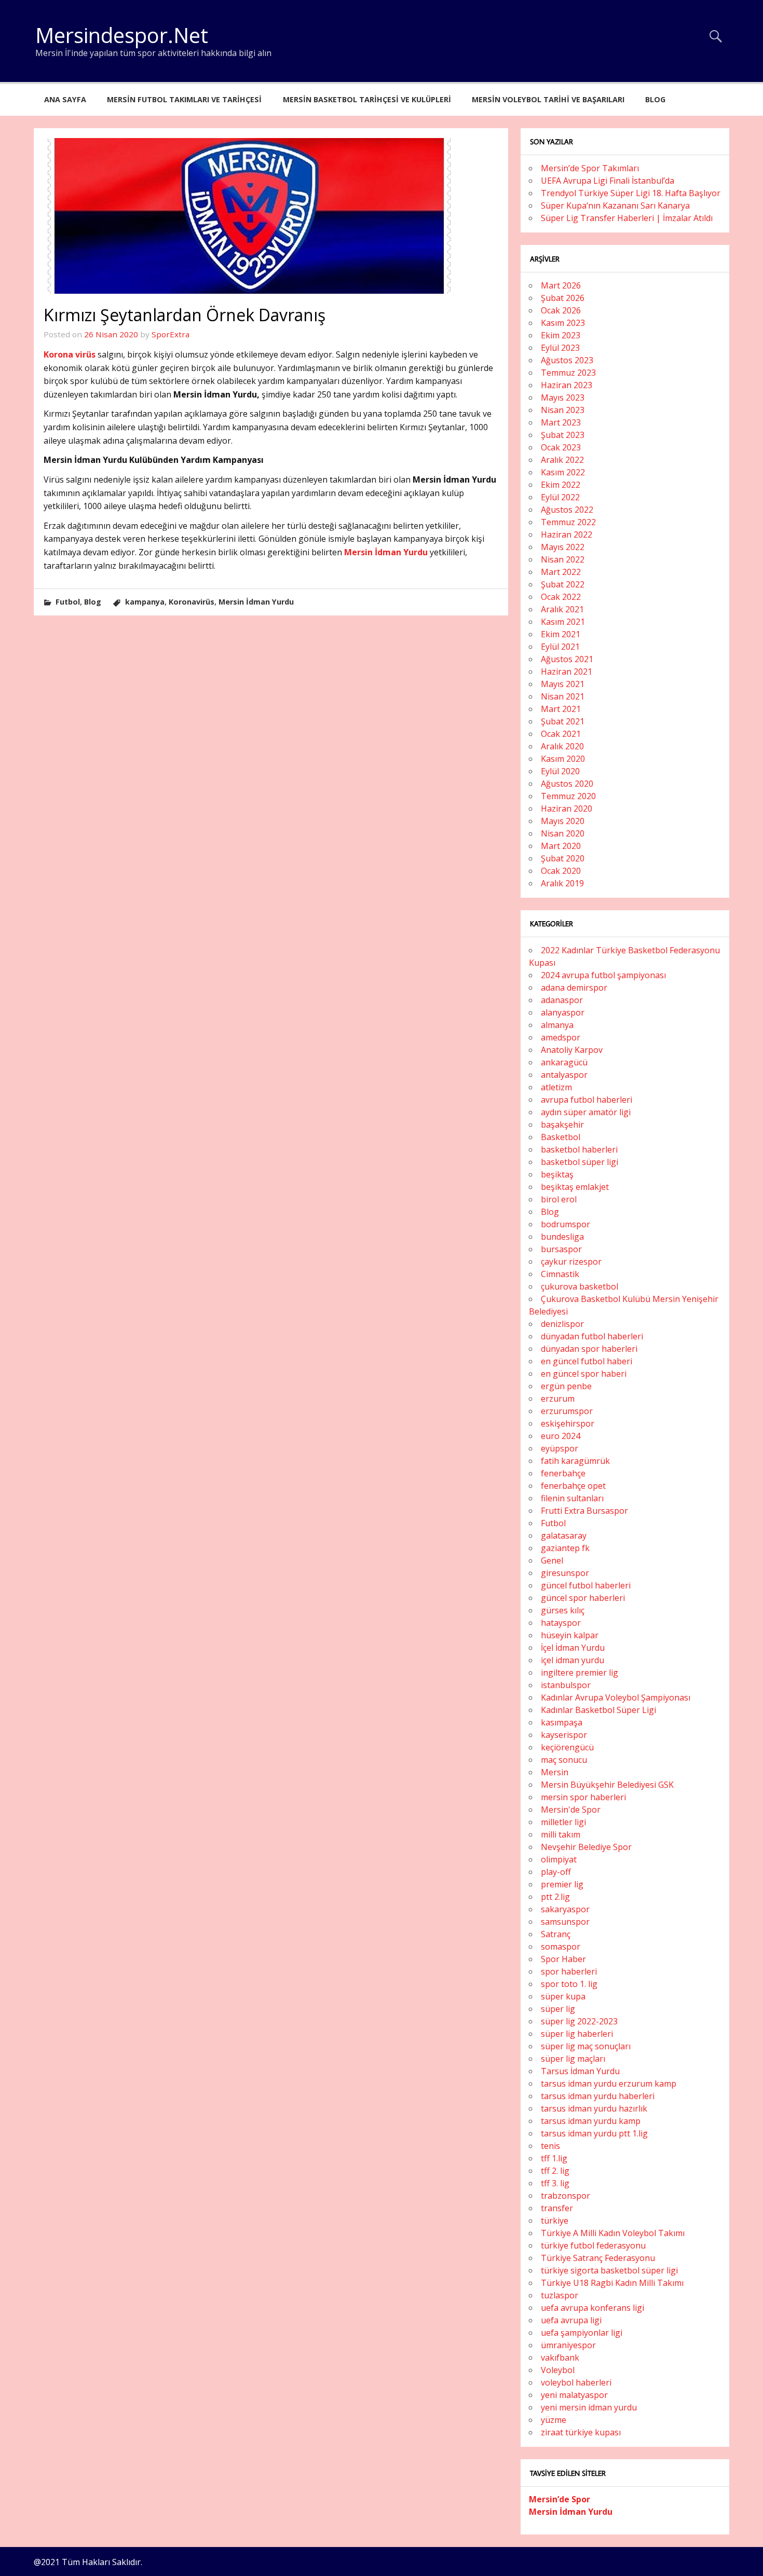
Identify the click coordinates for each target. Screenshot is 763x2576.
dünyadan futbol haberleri (592, 1336)
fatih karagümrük (575, 1461)
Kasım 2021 (563, 622)
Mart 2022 (561, 572)
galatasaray (564, 1536)
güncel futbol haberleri (586, 1585)
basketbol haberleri (579, 1149)
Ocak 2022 (561, 597)
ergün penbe (566, 1386)
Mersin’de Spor (560, 2499)
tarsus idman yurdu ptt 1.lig (594, 2133)
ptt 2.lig (555, 1897)
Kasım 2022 (563, 472)
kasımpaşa (562, 1722)
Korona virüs (70, 354)
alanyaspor (563, 1012)
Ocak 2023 (561, 447)
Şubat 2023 (563, 435)
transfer (557, 2208)
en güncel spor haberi (584, 1374)
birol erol (559, 1199)
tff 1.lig (554, 2158)
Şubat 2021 (563, 721)
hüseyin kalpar (570, 1635)
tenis (550, 2146)
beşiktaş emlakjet (575, 1187)
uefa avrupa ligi (571, 2320)
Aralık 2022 (562, 460)
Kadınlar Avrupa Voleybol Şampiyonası (616, 1697)
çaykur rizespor (571, 1262)
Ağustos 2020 (567, 784)
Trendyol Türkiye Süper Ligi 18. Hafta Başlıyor (631, 193)
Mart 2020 (561, 846)
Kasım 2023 (563, 323)
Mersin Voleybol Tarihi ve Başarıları (548, 99)
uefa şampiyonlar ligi (582, 2333)
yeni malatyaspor (574, 2395)
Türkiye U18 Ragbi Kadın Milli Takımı (612, 2283)
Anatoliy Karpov (572, 1050)
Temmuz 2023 (568, 373)
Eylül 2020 (560, 771)
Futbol (68, 602)
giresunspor (565, 1573)
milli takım (561, 1834)
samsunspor (565, 1922)
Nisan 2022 (563, 559)
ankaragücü (564, 1062)
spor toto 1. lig (569, 1984)
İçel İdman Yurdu (573, 1648)
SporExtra (171, 334)
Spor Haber (563, 1959)
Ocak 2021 (561, 734)
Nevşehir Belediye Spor (586, 1847)
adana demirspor (574, 988)
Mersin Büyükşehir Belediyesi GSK (607, 1785)
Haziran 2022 (567, 535)
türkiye (555, 2221)
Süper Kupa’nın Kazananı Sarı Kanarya (615, 205)
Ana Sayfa (65, 99)
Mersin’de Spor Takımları (590, 168)
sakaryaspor (565, 1909)
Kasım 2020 (563, 759)
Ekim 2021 (561, 634)
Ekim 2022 (561, 485)
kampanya (145, 602)
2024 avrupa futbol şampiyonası (603, 975)
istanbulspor (566, 1685)
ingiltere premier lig (580, 1673)
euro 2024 (561, 1436)
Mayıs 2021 (563, 684)
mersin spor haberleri (583, 1797)
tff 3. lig (555, 2183)
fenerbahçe (563, 1473)
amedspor (561, 1037)
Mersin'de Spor (571, 1810)
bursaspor (561, 1249)
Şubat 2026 (563, 298)
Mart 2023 (561, 422)
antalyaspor (564, 1075)
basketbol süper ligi (580, 1162)
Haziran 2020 (567, 809)
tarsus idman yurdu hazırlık (594, 2108)
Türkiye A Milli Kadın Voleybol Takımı (613, 2233)
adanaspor (562, 1000)
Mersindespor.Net (122, 35)
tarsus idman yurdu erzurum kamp (609, 2084)
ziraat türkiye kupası (581, 2432)
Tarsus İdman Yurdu (580, 2071)
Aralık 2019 (562, 883)
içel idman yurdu (573, 1660)
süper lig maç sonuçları (586, 2046)
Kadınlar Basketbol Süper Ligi (598, 1710)
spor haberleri (569, 1971)
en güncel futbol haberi (587, 1361)
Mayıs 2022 (563, 547)
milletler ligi (563, 1822)
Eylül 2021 (560, 647)
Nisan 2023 (563, 410)
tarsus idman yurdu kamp (591, 2121)
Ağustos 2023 (567, 360)
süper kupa (563, 1996)
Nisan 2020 (563, 833)
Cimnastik (560, 1274)
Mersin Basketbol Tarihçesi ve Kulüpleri (367, 99)
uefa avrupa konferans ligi (592, 2308)
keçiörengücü (567, 1747)
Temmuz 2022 (568, 522)
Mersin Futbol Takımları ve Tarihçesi (184, 99)
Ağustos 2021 (567, 659)
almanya (557, 1025)
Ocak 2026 (561, 310)
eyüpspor (560, 1448)
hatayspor (561, 1623)
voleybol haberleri (576, 2382)
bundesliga (562, 1237)
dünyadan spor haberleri (589, 1349)
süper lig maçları (573, 2059)
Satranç (556, 1934)
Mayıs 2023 (563, 398)
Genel (552, 1560)
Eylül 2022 (560, 497)
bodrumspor (566, 1224)
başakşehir (562, 1125)
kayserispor (564, 1735)
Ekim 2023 (561, 335)
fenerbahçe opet (573, 1486)
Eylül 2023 (560, 348)
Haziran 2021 (567, 672)
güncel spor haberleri (583, 1598)
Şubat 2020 (563, 858)
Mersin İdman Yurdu (386, 552)
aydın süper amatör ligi (586, 1112)
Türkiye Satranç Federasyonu (598, 2258)
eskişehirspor (568, 1423)
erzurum (558, 1399)
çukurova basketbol (580, 1286)
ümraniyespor (568, 2345)
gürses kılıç (563, 1610)
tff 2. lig (555, 2171)
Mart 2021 (561, 709)
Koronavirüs (192, 602)
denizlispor (562, 1324)
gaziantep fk (565, 1548)
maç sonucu (564, 1760)
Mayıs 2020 (563, 821)
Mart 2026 (561, 285)
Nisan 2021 (563, 696)
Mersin (555, 1772)
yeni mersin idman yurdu (589, 2407)
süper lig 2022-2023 (579, 2021)
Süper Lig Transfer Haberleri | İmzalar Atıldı (627, 218)
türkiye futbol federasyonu (593, 2245)
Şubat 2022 (563, 584)
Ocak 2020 (561, 871)
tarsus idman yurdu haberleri (598, 2096)
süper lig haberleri (577, 2034)
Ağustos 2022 (567, 510)
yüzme (554, 2420)
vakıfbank (560, 2358)
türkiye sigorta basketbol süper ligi (609, 2270)
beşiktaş (557, 1174)
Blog (655, 99)
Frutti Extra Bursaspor (584, 1511)
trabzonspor (566, 2196)
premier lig (562, 1884)
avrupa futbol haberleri (587, 1100)
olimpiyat (559, 1859)
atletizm (556, 1087)
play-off (556, 1872)
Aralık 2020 (562, 746)
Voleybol (558, 2370)
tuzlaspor (560, 2295)
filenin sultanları (572, 1498)
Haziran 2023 (567, 385)
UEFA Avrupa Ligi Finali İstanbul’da (608, 181)
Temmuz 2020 (568, 796)
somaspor (561, 1947)
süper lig (558, 2009)
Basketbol (561, 1137)
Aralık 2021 (562, 609)
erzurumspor (567, 1411)
